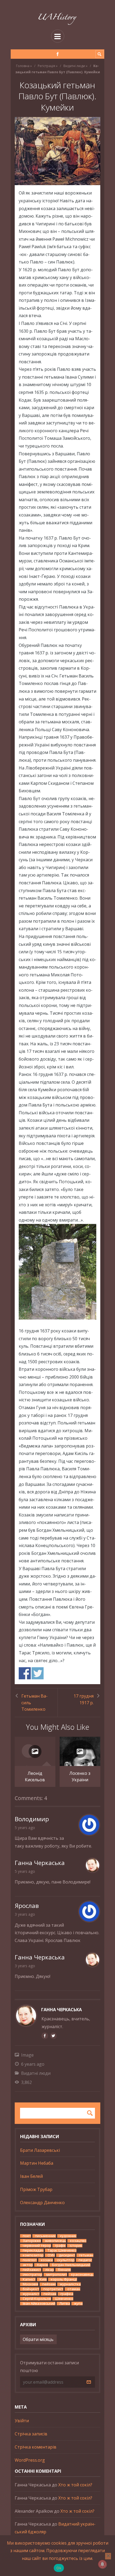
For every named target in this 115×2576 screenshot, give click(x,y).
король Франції (64, 2279)
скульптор (66, 2260)
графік (60, 2246)
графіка (67, 2294)
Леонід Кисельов (35, 1776)
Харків (43, 2265)
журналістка (70, 2284)
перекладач (33, 2250)
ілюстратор (32, 2275)
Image (27, 2055)
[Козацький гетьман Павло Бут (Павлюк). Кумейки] (57, 151)
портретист (53, 2289)
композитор (33, 2255)
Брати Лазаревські (40, 2150)
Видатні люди (74, 66)
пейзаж (50, 2294)
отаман (74, 2289)
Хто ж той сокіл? (75, 2485)
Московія (30, 2284)
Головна (23, 66)
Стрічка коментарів (36, 2447)
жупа (78, 2304)
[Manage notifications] (102, 2564)
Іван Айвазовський (39, 2304)
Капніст (29, 2279)
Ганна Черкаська (62, 2010)
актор (28, 2265)
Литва (65, 2304)
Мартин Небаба (37, 2163)
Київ (43, 2279)
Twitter (38, 1673)
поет (27, 2236)
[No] (108, 2556)
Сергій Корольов (37, 2299)
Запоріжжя (32, 2241)
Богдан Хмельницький (71, 2265)
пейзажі (49, 2284)
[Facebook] (58, 54)
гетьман (86, 2255)
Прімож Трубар (36, 2189)
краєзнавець (82, 2275)
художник (68, 2236)
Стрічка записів (31, 2434)
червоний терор (37, 2246)
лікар (50, 2270)
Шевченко (64, 2299)
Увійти (22, 2421)
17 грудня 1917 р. (84, 1699)
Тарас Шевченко (62, 2250)
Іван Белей (31, 2176)
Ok (59, 2568)
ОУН (51, 2255)
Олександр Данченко (42, 2203)
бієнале (64, 2270)
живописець (55, 2241)
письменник (45, 2236)
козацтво (78, 2241)
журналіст (31, 2294)
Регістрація (46, 66)
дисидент (67, 2255)
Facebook (25, 1673)
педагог (85, 2260)
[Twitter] (53, 2036)
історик (76, 2246)
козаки (47, 2260)
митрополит (57, 2275)
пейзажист (32, 2270)
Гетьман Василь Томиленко (34, 1703)
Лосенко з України (80, 1776)
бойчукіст (31, 2289)
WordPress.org (30, 2460)
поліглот (30, 2260)
